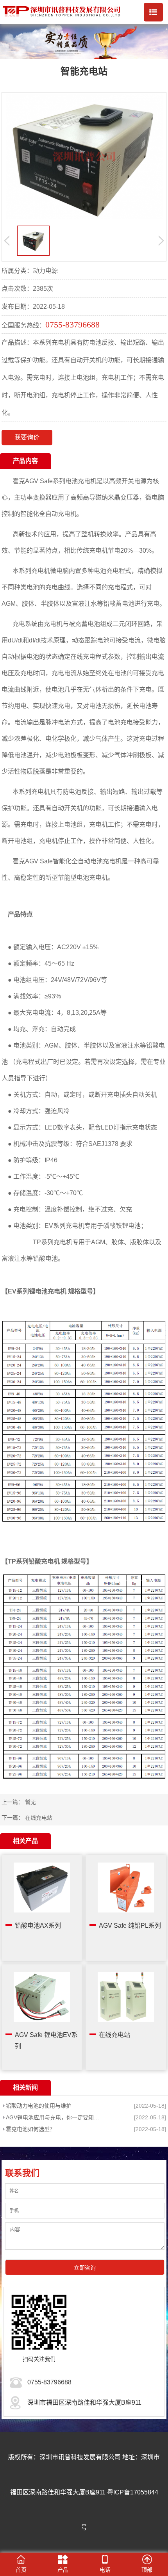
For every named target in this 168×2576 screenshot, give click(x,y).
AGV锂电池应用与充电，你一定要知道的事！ (54, 2117)
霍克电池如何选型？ (30, 2129)
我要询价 (27, 437)
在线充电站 (39, 1818)
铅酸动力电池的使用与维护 (39, 2106)
